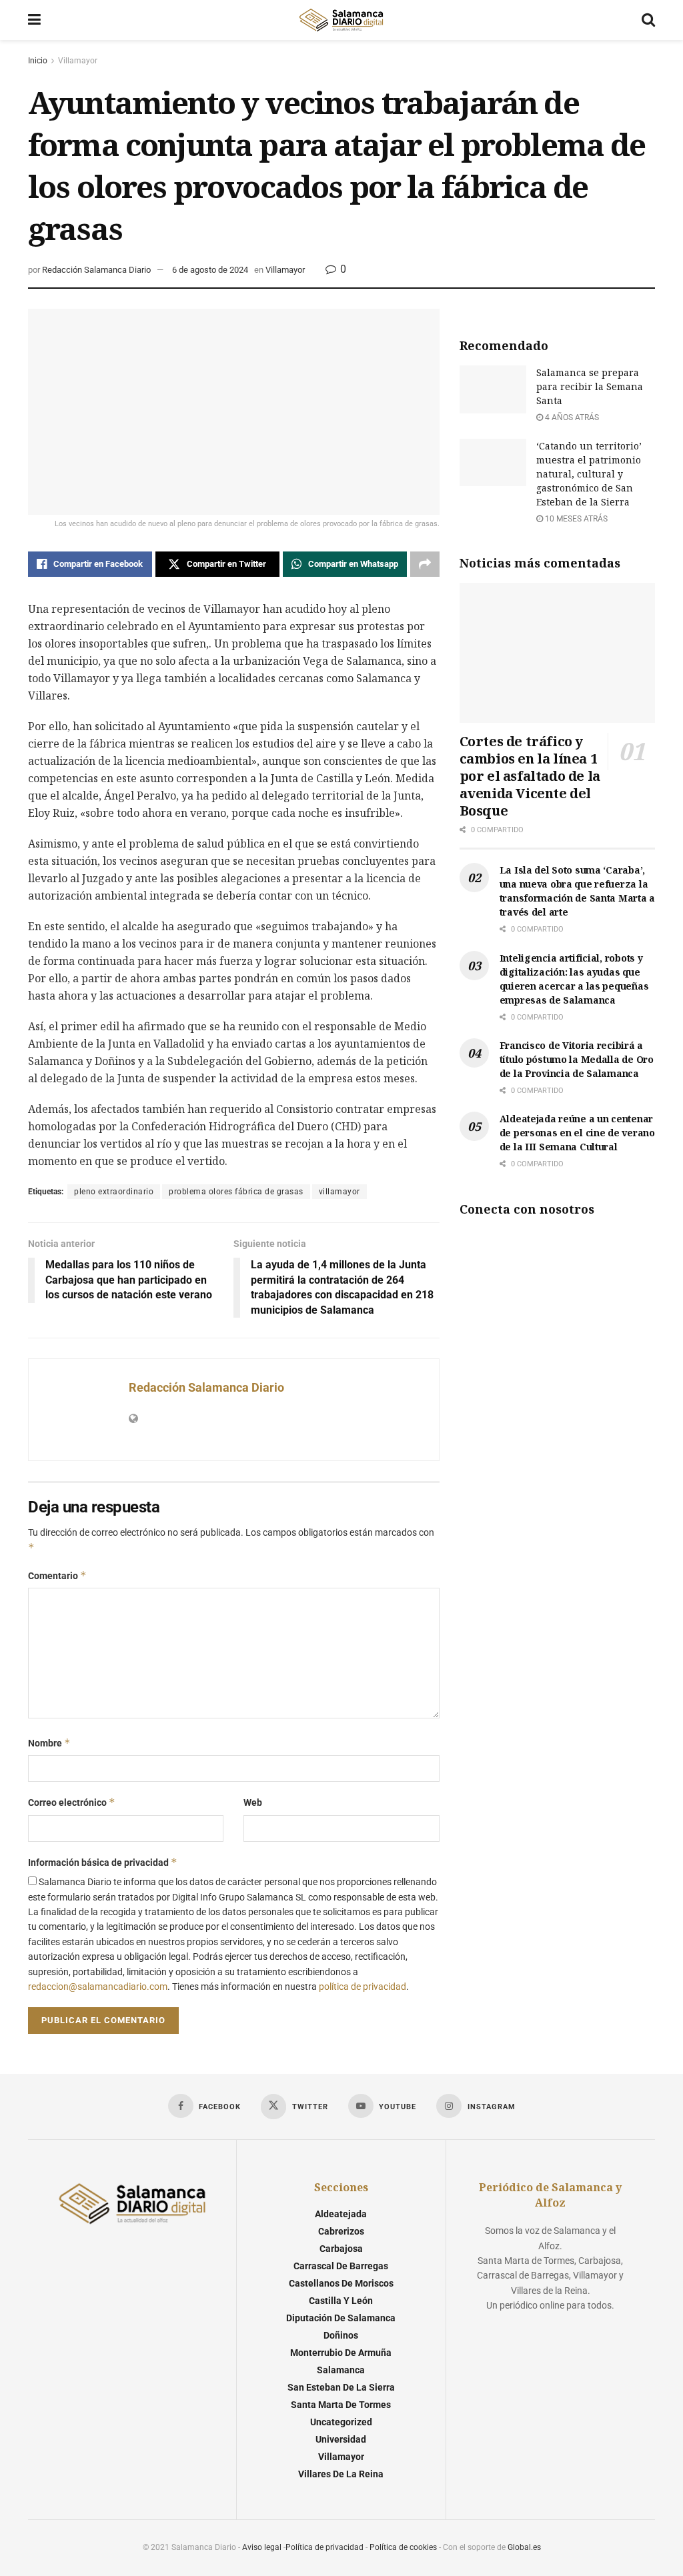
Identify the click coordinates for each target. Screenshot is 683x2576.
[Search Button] (648, 20)
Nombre (49, 1743)
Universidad (341, 2439)
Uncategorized (341, 2422)
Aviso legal (262, 2547)
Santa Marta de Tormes (341, 2405)
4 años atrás (571, 417)
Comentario (57, 1575)
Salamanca (341, 2370)
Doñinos (341, 2335)
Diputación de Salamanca (341, 2318)
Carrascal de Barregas (341, 2266)
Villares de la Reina (341, 2474)
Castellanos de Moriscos (341, 2283)
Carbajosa (341, 2249)
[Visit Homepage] (341, 20)
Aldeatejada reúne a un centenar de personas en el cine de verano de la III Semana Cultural (577, 1133)
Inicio (38, 61)
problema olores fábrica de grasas (236, 1192)
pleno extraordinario (114, 1192)
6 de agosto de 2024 (210, 270)
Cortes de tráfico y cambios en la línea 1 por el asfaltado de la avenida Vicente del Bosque (530, 776)
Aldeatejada (341, 2214)
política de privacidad (363, 1987)
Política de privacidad (324, 2547)
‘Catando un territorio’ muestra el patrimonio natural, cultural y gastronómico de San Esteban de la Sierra (589, 474)
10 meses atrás (575, 519)
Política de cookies (403, 2547)
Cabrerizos (341, 2231)
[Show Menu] (34, 20)
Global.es (524, 2547)
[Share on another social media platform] (425, 564)
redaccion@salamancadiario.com (98, 1987)
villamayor (339, 1192)
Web (253, 1802)
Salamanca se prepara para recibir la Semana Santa (590, 386)
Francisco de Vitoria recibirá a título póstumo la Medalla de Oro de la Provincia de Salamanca (577, 1059)
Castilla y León (341, 2301)
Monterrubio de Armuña (341, 2353)
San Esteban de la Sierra (341, 2387)
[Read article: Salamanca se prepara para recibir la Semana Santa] (493, 389)
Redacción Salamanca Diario (96, 270)
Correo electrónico (72, 1802)
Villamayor (78, 61)
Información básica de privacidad (103, 1862)
